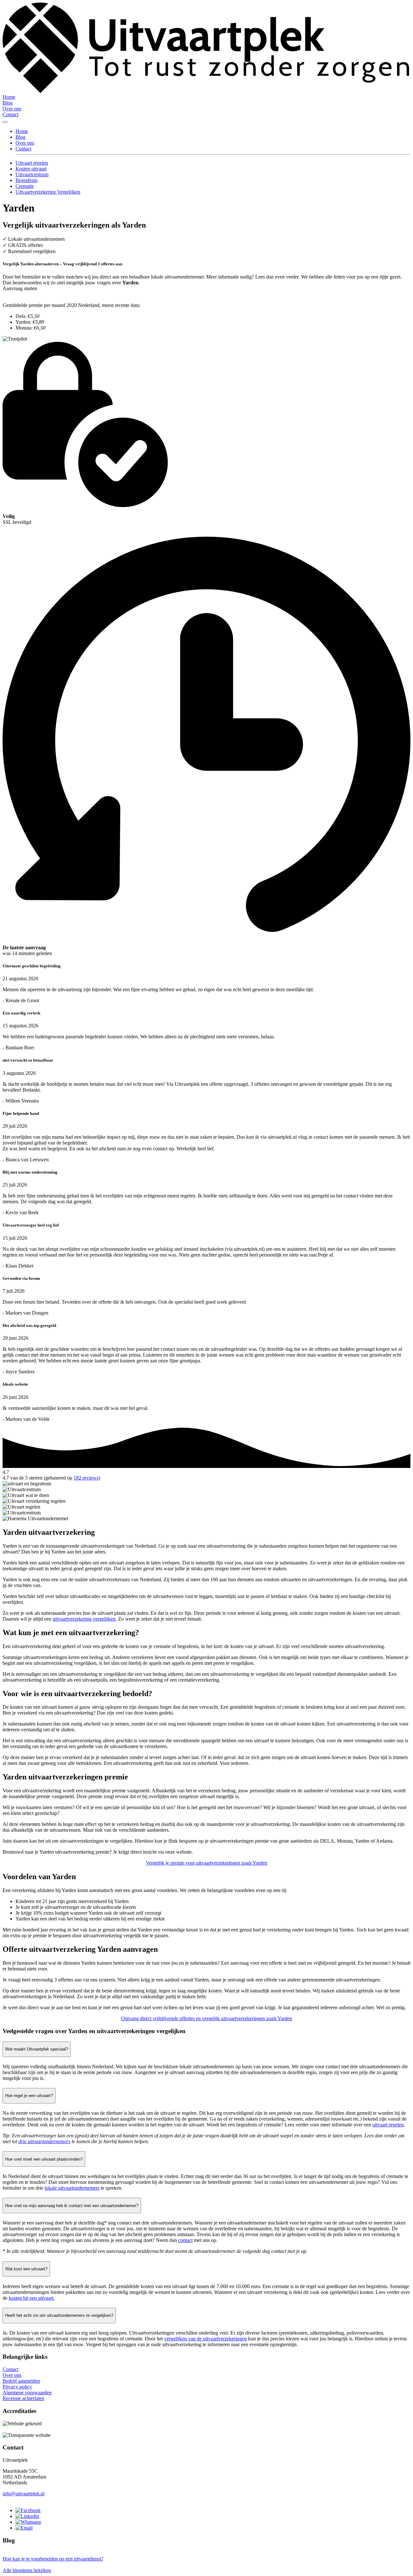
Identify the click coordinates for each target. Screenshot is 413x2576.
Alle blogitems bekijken (27, 2570)
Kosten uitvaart (31, 169)
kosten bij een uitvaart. (32, 2298)
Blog (8, 103)
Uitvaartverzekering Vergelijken (48, 192)
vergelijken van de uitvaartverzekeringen (206, 2339)
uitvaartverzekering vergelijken (84, 1619)
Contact (10, 114)
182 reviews (86, 1478)
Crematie (25, 186)
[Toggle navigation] (5, 122)
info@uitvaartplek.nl (24, 2494)
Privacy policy (17, 2387)
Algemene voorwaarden (27, 2393)
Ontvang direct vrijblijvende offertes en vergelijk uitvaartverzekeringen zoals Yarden (206, 2018)
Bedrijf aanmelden (21, 2381)
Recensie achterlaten (23, 2398)
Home (9, 97)
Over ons (12, 109)
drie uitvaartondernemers (44, 2141)
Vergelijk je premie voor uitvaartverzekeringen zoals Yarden (206, 1863)
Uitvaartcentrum (32, 174)
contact (185, 2240)
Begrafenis (26, 180)
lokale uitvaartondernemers (72, 2188)
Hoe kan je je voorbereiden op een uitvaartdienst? (53, 2559)
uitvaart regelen (388, 2125)
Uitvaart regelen (32, 163)
